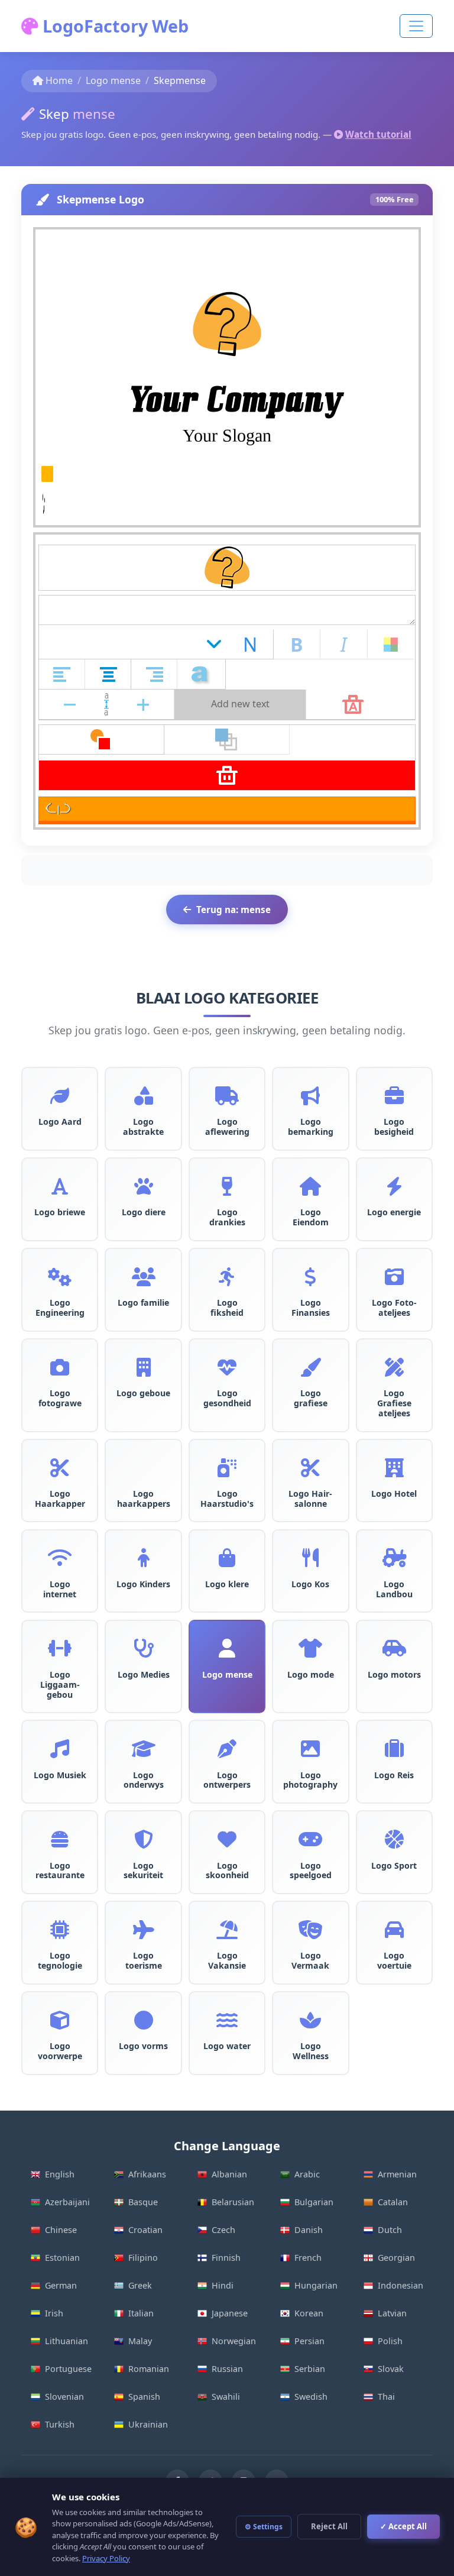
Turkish (60, 2424)
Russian (227, 2369)
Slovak (391, 2369)
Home (59, 80)
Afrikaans (147, 2174)
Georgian (396, 2258)
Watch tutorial (378, 134)
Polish (390, 2341)
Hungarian (316, 2285)
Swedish (311, 2397)
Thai (386, 2397)
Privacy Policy (106, 2558)
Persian (309, 2341)
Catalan (393, 2202)
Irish (54, 2313)
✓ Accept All (403, 2526)
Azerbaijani (67, 2202)
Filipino (143, 2258)
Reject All (329, 2526)
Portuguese (68, 2369)
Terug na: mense (234, 910)
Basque (143, 2202)
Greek (140, 2285)
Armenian (397, 2174)
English (60, 2174)
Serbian (310, 2369)
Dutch (390, 2230)
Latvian (392, 2313)
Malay (140, 2341)
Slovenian (64, 2397)
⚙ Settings (264, 2527)
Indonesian (401, 2285)
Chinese (61, 2230)
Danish (309, 2230)
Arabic (307, 2174)
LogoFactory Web (113, 26)
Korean (309, 2313)
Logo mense (113, 80)
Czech (223, 2230)
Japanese (230, 2313)
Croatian (145, 2230)
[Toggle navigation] (416, 26)
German (61, 2285)
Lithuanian (67, 2341)
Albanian (229, 2174)
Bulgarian (314, 2202)
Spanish (144, 2397)
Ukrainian (148, 2424)
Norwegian (234, 2341)
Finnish (226, 2258)
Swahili (226, 2397)
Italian (141, 2313)
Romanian (149, 2369)
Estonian (62, 2258)
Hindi (223, 2285)
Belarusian (233, 2202)
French (308, 2258)
